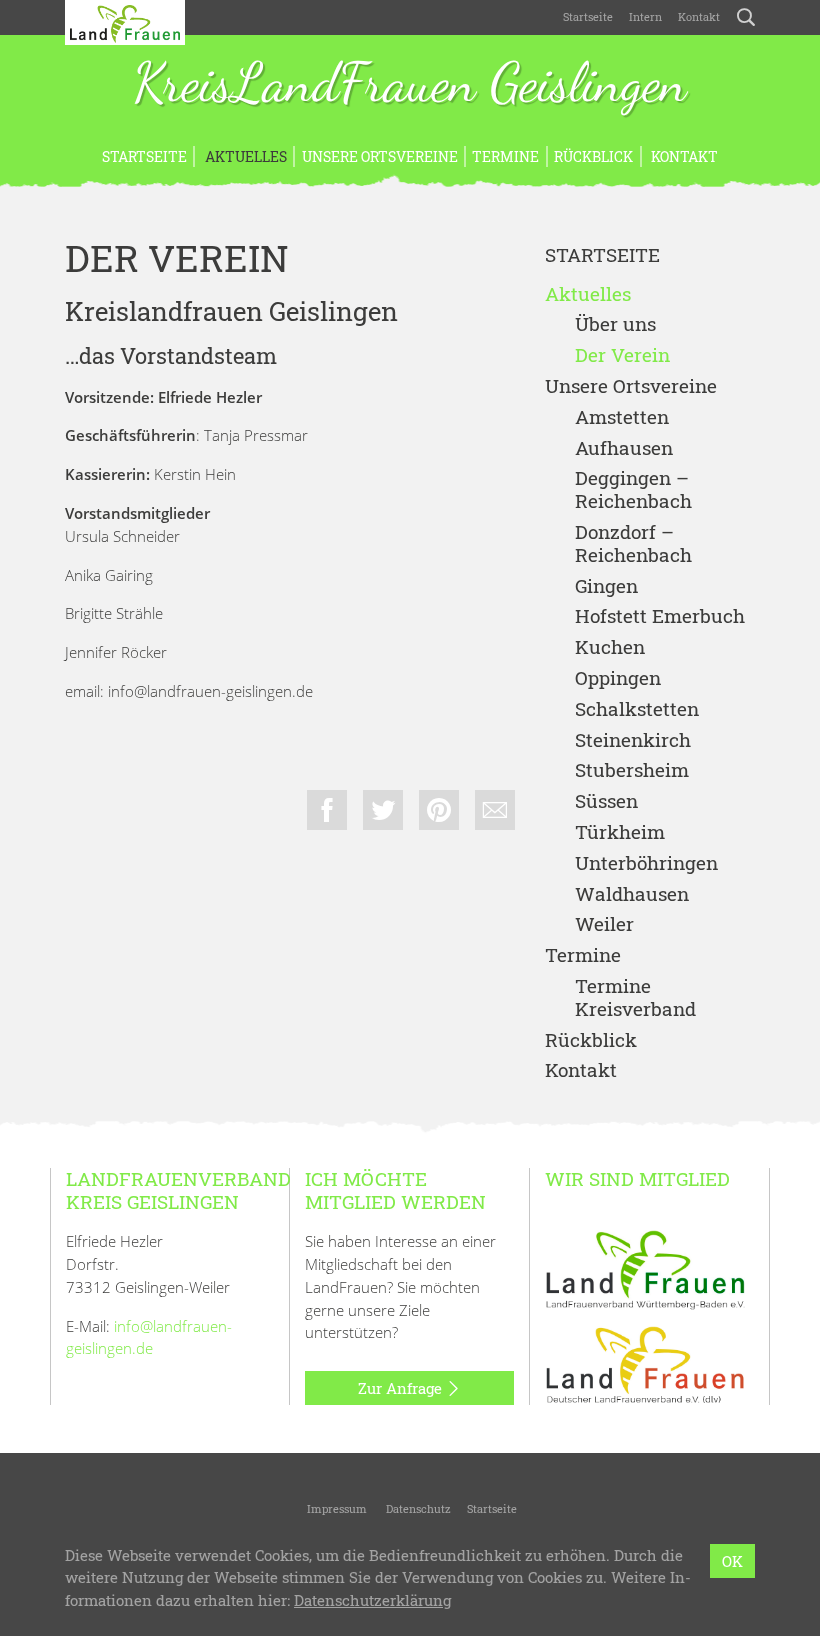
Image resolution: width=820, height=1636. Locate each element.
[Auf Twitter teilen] (383, 810)
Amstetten (622, 417)
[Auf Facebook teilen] (327, 810)
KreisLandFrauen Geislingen (410, 85)
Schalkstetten (637, 709)
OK (732, 1561)
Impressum (335, 1508)
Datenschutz (417, 1508)
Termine (505, 156)
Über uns (615, 324)
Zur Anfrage (402, 1388)
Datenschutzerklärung (372, 1600)
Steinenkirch (633, 740)
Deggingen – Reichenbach (633, 490)
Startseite (588, 16)
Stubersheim (632, 770)
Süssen (606, 801)
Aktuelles (244, 156)
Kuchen (610, 647)
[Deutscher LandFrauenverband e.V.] (645, 1364)
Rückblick (593, 156)
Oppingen (618, 678)
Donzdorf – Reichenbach (633, 544)
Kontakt (699, 16)
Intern (645, 16)
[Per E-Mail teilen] (495, 810)
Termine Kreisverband (635, 998)
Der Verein (622, 355)
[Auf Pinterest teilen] (439, 810)
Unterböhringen (646, 863)
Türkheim (620, 832)
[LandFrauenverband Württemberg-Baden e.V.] (645, 1268)
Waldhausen (632, 894)
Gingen (606, 586)
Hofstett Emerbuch (660, 616)
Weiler (604, 924)
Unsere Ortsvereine (380, 156)
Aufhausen (624, 448)
